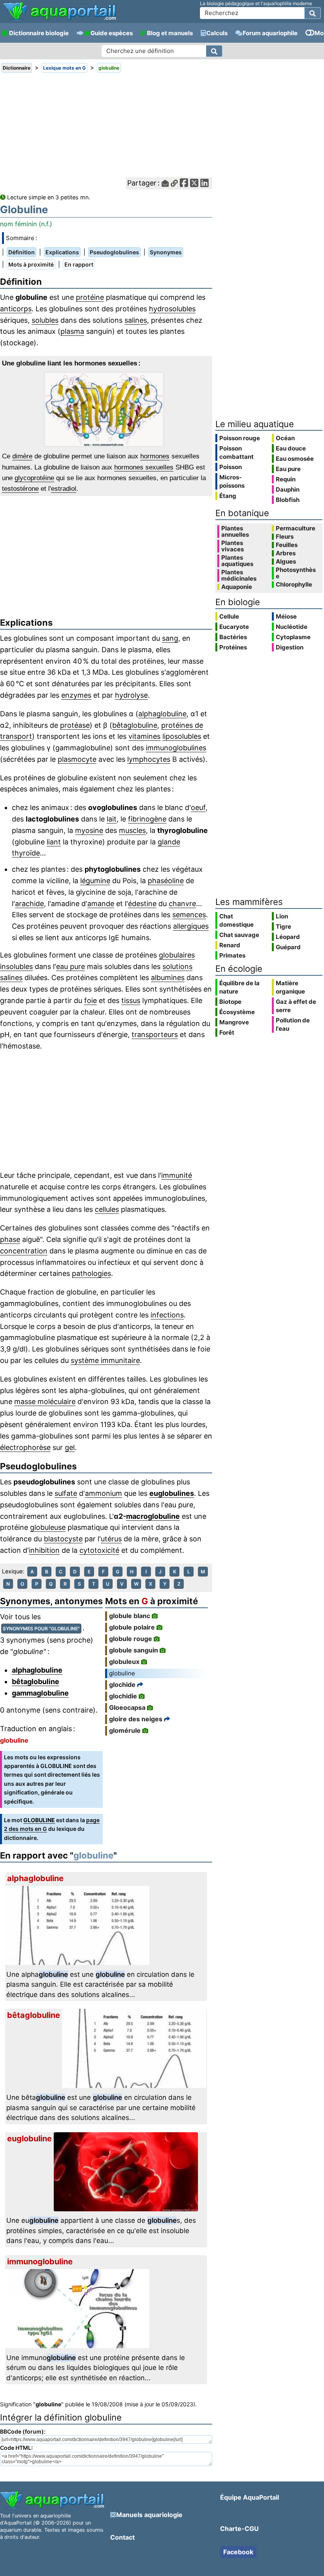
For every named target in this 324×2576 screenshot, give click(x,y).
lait (112, 819)
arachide (29, 904)
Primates (232, 955)
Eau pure (288, 469)
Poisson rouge (240, 438)
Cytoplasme (293, 637)
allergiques (191, 926)
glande (169, 842)
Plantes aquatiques (237, 561)
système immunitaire (105, 1360)
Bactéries (233, 637)
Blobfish (288, 500)
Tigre (283, 926)
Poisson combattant (236, 452)
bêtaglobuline (135, 725)
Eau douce (291, 448)
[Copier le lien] (174, 183)
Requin (286, 479)
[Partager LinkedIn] (204, 183)
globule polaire (132, 1627)
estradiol (64, 489)
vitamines (144, 736)
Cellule (229, 616)
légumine (95, 881)
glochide (122, 1685)
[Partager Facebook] (184, 183)
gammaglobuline (40, 1693)
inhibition (44, 1550)
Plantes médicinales (239, 575)
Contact (122, 2537)
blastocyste (63, 1539)
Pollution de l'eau (293, 1024)
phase (10, 1239)
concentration (24, 1251)
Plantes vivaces (233, 546)
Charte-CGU (239, 2529)
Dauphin (288, 489)
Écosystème (237, 1012)
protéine (90, 297)
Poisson (231, 467)
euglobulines (172, 1493)
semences (189, 915)
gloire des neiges (136, 1719)
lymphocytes (149, 759)
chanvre (182, 904)
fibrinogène (147, 819)
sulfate (66, 1493)
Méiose (286, 616)
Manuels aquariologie (149, 2515)
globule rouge (131, 1639)
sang (170, 638)
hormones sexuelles (144, 467)
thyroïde (26, 853)
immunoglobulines (176, 748)
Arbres (286, 553)
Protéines (233, 647)
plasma (72, 331)
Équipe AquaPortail (250, 2497)
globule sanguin (134, 1650)
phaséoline (166, 881)
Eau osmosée (295, 459)
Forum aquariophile (270, 33)
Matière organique (290, 987)
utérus (111, 1539)
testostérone (20, 489)
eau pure (71, 966)
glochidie (123, 1696)
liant (54, 842)
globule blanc (130, 1616)
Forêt (227, 1032)
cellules (107, 1209)
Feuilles (287, 545)
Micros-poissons (232, 481)
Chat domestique (236, 920)
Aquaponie (237, 587)
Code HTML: (16, 2448)
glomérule (125, 1730)
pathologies (91, 1273)
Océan (285, 438)
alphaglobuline (162, 714)
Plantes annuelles (235, 532)
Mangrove (234, 1022)
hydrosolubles (172, 309)
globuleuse (48, 1527)
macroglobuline (153, 1516)
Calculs (217, 33)
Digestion (290, 647)
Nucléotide (292, 627)
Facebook (238, 2552)
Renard (230, 945)
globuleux (124, 1662)
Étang (228, 496)
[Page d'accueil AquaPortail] (59, 20)
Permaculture (296, 528)
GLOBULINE (39, 1820)
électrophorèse (25, 1447)
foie (90, 1000)
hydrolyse (131, 695)
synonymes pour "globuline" (41, 1629)
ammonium (104, 1493)
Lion (282, 916)
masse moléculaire (45, 1402)
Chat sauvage (239, 935)
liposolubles (182, 736)
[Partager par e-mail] (165, 183)
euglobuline (29, 2139)
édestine (142, 904)
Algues (286, 562)
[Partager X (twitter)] (194, 183)
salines (136, 320)
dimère (22, 456)
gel (70, 1447)
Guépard (288, 947)
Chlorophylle (294, 585)
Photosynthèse (296, 573)
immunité (177, 1175)
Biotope (230, 1002)
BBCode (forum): (23, 2431)
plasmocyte (77, 759)
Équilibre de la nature (239, 987)
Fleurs (285, 537)
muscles (132, 830)
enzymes (76, 695)
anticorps (16, 309)
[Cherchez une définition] (214, 51)
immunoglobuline (40, 2262)
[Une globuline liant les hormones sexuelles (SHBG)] (106, 409)
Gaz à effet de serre (296, 1006)
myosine (89, 830)
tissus (131, 1000)
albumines (168, 978)
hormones (155, 456)
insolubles (16, 966)
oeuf (198, 807)
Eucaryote (234, 627)
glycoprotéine (34, 478)
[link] (59, 12)
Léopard (288, 937)
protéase (75, 725)
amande (101, 904)
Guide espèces (112, 33)
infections (167, 1315)
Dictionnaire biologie (39, 33)
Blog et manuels (170, 33)
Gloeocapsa (127, 1707)
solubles (45, 320)
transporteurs (155, 1034)
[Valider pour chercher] (313, 13)
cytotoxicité (99, 1550)
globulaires (177, 955)
